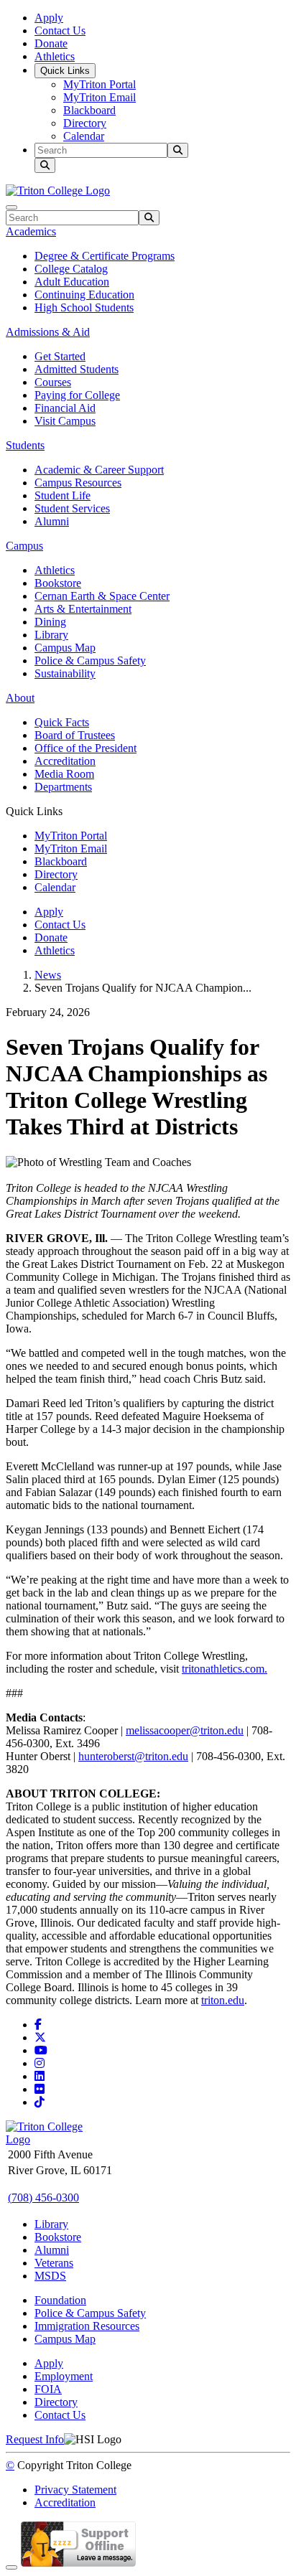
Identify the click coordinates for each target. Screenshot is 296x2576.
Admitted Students (77, 369)
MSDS (50, 2276)
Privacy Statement (75, 2490)
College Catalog (71, 269)
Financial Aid (65, 408)
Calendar (84, 136)
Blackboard (89, 110)
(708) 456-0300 (43, 2197)
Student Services (72, 508)
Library (51, 635)
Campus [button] (24, 546)
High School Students (84, 307)
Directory (85, 123)
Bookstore (58, 583)
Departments (63, 787)
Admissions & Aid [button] (48, 332)
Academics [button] (31, 231)
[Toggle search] (45, 165)
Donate (51, 43)
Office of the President (85, 748)
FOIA (48, 2389)
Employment (64, 2376)
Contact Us (60, 30)
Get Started (60, 356)
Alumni (52, 521)
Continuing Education (84, 295)
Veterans (54, 2263)
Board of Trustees (75, 735)
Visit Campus (65, 421)
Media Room (64, 774)
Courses (53, 382)
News (48, 975)
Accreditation (65, 761)
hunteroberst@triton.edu (133, 1756)
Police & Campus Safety (90, 661)
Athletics (55, 56)
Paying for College (77, 395)
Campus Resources (78, 483)
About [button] (20, 698)
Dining (50, 622)
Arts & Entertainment (83, 609)
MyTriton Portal (100, 84)
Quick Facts (62, 722)
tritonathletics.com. (225, 1669)
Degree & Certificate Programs (105, 256)
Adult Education (72, 282)
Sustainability (65, 673)
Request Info (35, 2439)
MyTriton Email (100, 97)
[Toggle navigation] (11, 207)
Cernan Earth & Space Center (102, 596)
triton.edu (223, 2000)
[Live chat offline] (78, 2563)
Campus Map (65, 648)
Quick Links (65, 71)
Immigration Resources (87, 2326)
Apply (49, 18)
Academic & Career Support (99, 470)
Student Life (63, 495)
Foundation (60, 2300)
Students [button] (25, 445)
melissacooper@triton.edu (185, 1730)
